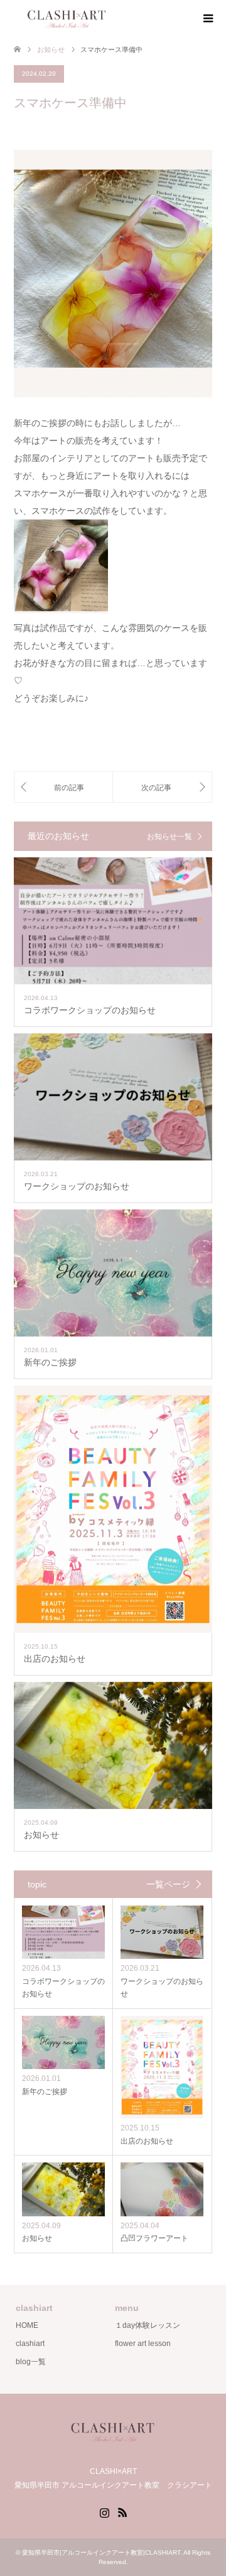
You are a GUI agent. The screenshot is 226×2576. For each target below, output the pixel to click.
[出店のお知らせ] (162, 787)
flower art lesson (143, 2344)
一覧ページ (168, 1884)
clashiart (30, 2344)
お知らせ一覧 (169, 837)
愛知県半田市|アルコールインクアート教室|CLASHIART (101, 2553)
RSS (122, 2511)
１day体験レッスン (148, 2325)
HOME (27, 2325)
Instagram (104, 2511)
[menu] (207, 19)
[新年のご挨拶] (63, 787)
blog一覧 (31, 2362)
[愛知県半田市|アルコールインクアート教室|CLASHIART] (120, 18)
